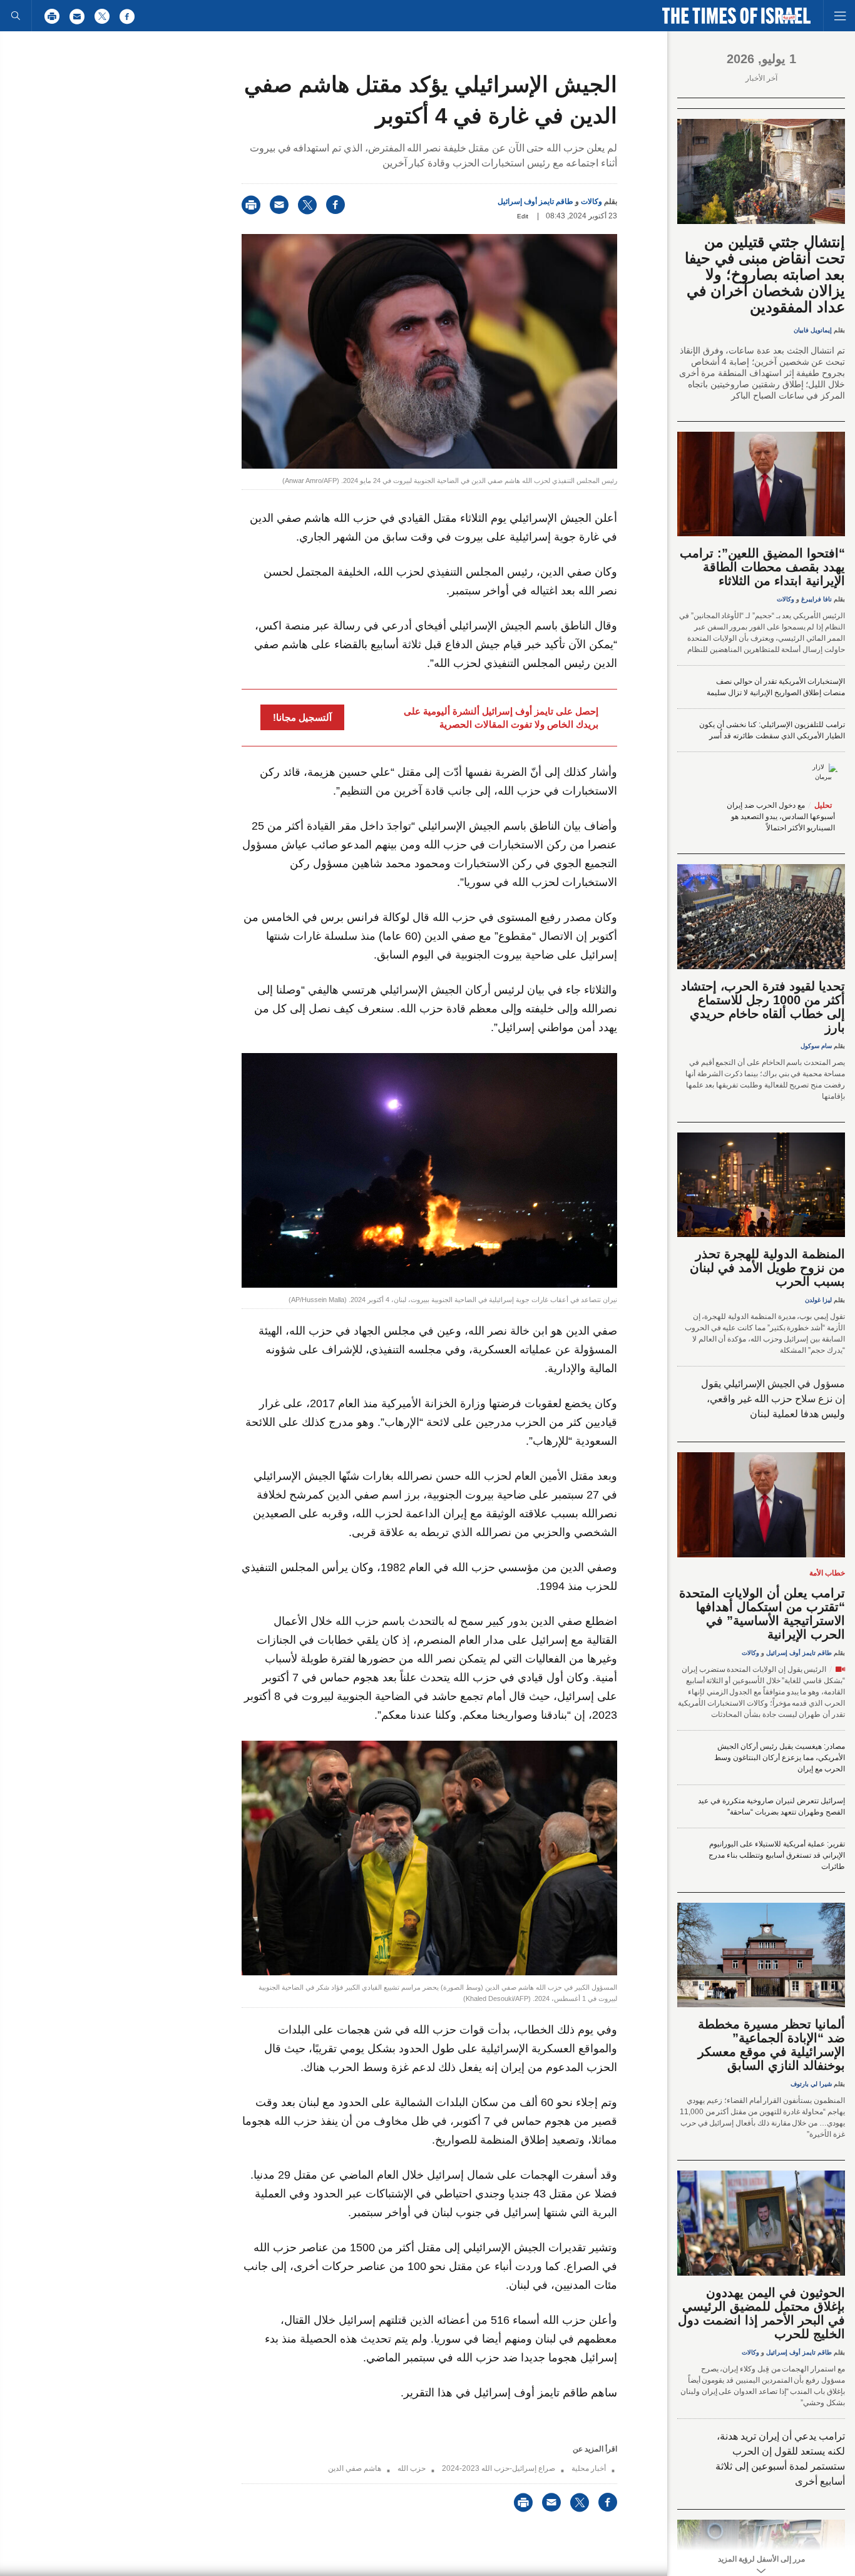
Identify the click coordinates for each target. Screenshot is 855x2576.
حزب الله (412, 2468)
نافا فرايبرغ (817, 599)
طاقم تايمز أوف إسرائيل (535, 201)
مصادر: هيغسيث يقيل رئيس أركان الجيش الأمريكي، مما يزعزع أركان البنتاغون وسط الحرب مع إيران (780, 1758)
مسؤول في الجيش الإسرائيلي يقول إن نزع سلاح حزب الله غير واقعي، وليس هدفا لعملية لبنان (773, 1399)
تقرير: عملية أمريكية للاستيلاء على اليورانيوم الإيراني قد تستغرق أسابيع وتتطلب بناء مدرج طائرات (777, 1855)
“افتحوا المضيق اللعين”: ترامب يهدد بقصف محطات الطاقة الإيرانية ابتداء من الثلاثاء (762, 567)
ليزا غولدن (818, 1300)
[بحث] (16, 16)
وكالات (591, 201)
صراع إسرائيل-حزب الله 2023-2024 (499, 2468)
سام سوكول (816, 1046)
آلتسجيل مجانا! (302, 717)
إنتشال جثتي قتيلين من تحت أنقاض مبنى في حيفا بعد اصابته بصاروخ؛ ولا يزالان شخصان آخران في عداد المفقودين (765, 274)
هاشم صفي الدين (355, 2468)
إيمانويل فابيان (813, 330)
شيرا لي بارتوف (811, 2084)
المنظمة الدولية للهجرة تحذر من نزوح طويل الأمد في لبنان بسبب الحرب (767, 1268)
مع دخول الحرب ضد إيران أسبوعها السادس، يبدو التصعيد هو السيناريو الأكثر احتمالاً (781, 817)
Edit (523, 216)
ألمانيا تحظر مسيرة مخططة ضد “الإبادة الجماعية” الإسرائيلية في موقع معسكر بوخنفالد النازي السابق (771, 2045)
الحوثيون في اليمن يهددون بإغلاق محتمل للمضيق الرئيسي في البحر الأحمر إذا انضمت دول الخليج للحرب (761, 2313)
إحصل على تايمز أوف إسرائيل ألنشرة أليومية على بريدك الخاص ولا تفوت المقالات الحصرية (501, 718)
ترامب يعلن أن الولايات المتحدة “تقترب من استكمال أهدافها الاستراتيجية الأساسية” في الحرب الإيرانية (762, 1614)
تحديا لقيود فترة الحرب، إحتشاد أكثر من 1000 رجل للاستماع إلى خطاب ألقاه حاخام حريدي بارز (763, 1007)
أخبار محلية (589, 2468)
